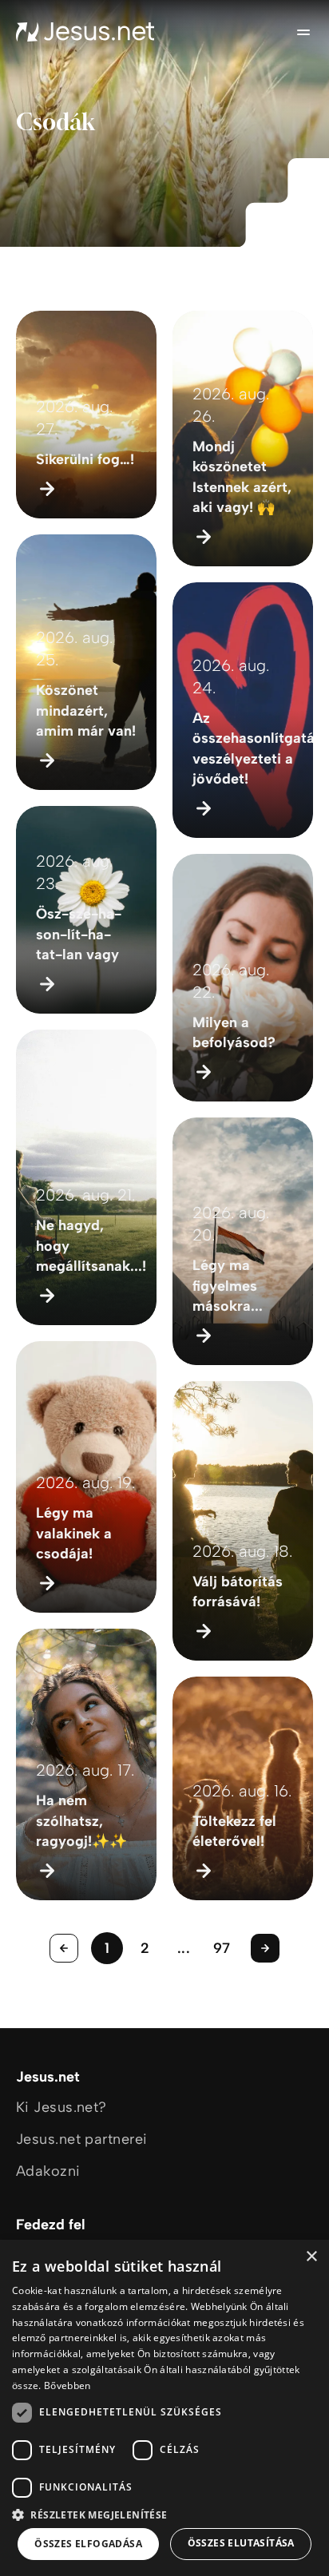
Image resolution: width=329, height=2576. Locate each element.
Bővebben (67, 2385)
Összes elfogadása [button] (88, 2544)
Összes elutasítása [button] (241, 2543)
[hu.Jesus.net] (85, 32)
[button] (164, 2514)
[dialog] (164, 2408)
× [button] (311, 2257)
